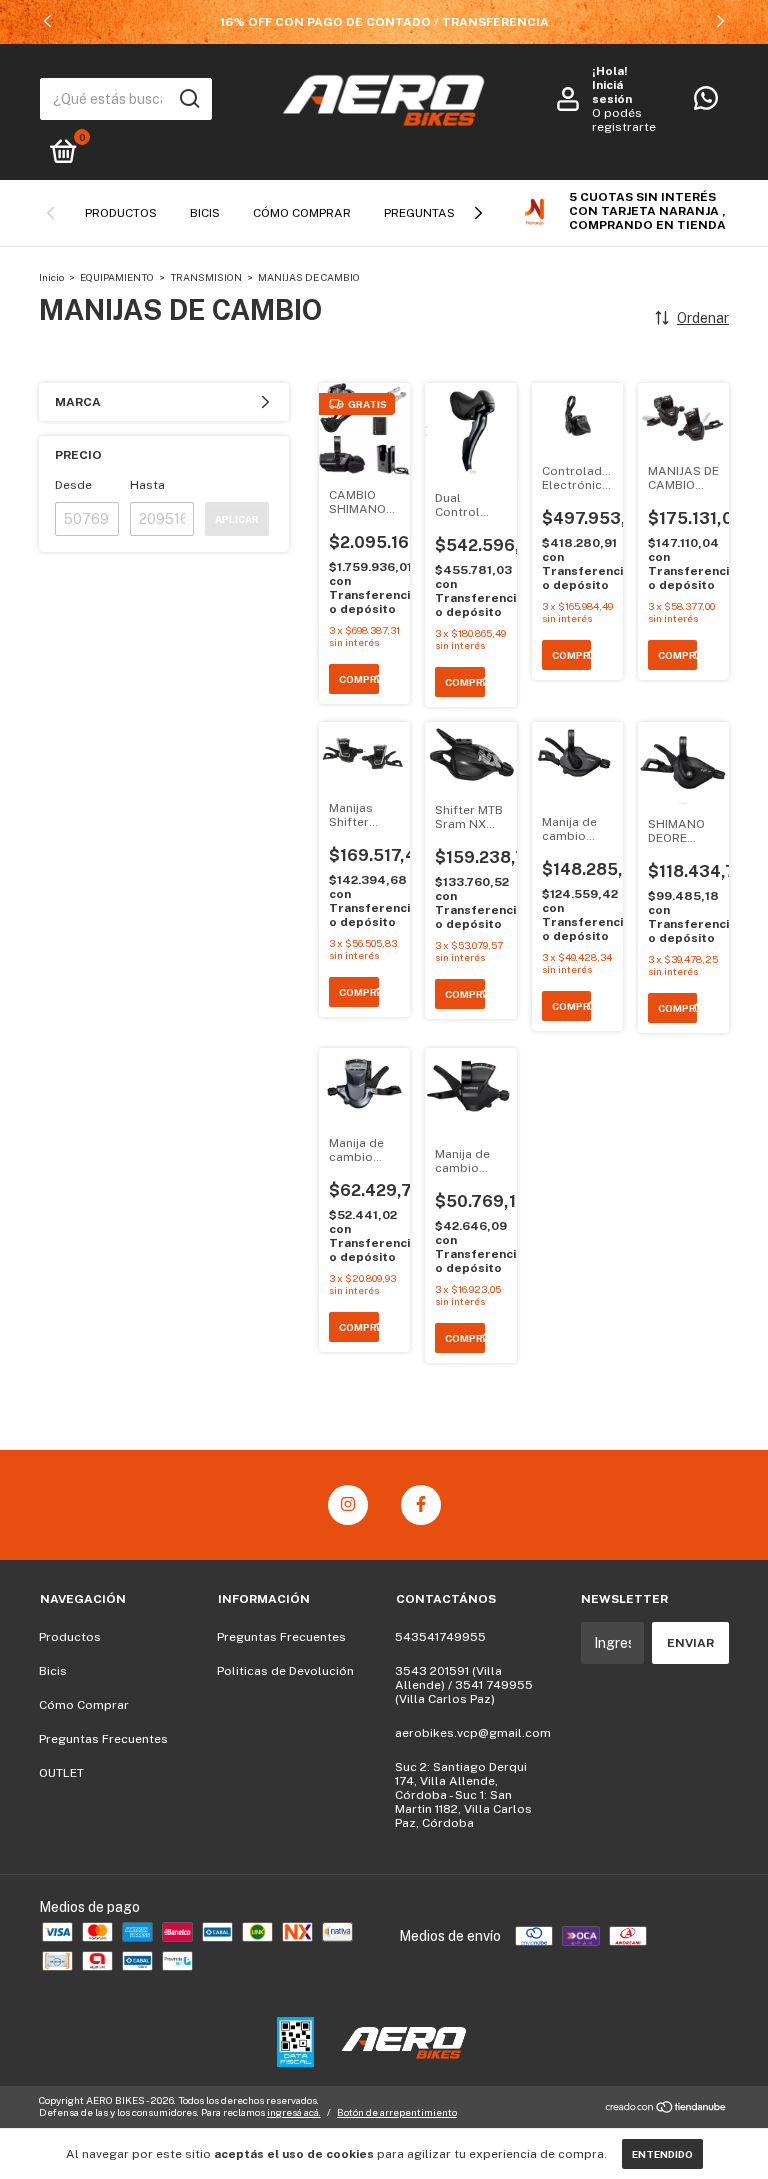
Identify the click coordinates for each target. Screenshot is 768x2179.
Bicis (205, 213)
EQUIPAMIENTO (117, 277)
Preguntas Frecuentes (103, 1739)
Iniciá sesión (612, 92)
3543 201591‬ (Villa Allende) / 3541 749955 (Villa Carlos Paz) (464, 1685)
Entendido (662, 2154)
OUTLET (61, 1773)
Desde (73, 485)
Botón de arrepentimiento (397, 2112)
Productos (121, 213)
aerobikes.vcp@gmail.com (473, 1733)
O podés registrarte (624, 120)
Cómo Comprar (302, 213)
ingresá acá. (294, 2112)
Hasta (147, 485)
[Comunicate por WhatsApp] (706, 103)
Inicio (51, 277)
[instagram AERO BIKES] (348, 1505)
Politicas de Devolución (285, 1671)
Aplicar (237, 519)
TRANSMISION (207, 277)
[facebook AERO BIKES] (421, 1505)
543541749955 (440, 1637)
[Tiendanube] (666, 2109)
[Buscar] (188, 99)
